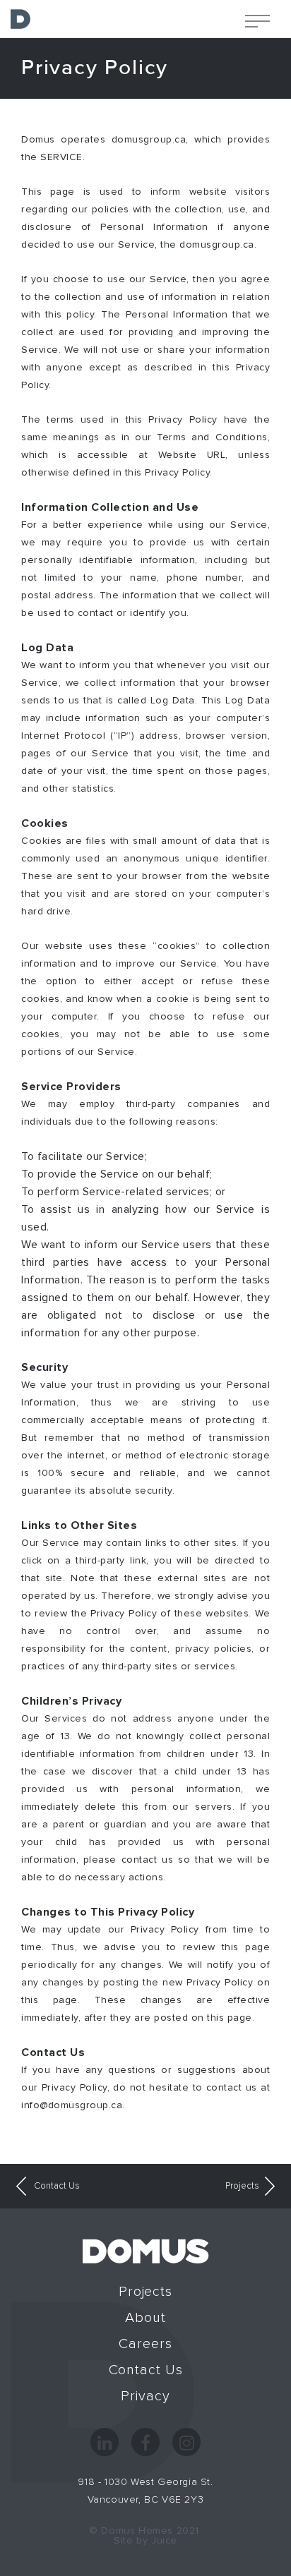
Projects (242, 2186)
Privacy (145, 2396)
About (145, 2318)
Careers (145, 2344)
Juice (164, 2541)
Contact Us (56, 2186)
